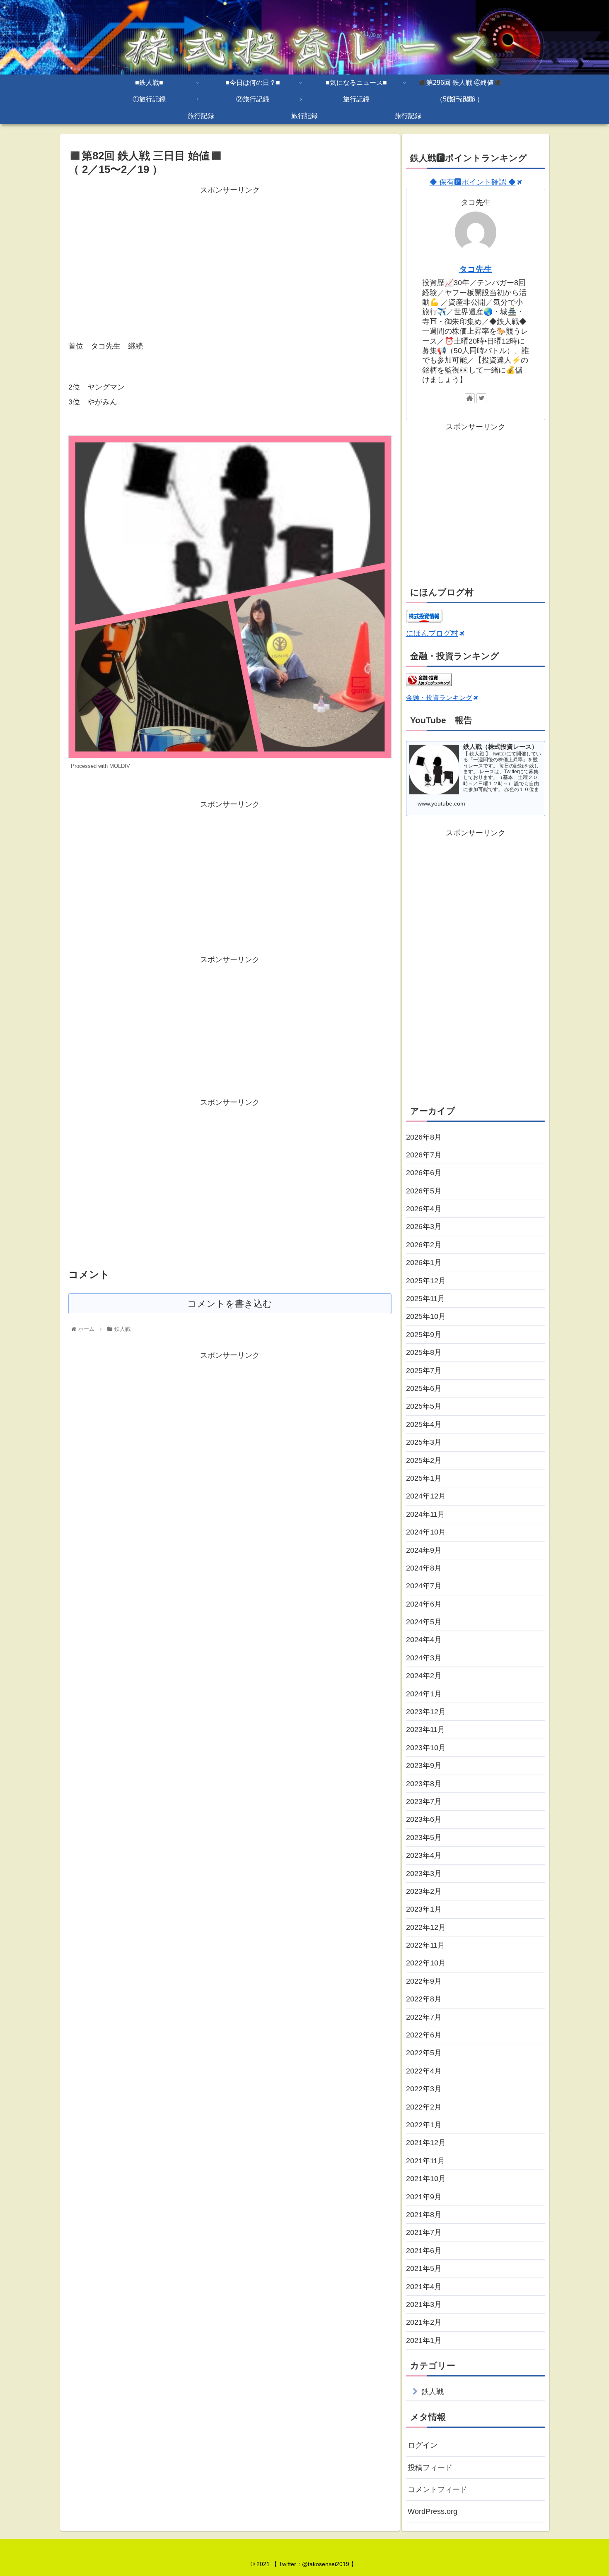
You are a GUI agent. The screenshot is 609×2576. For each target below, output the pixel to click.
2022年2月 (424, 2107)
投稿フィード (430, 2468)
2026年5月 (424, 1191)
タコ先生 (476, 269)
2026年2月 (424, 1245)
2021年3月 (424, 2304)
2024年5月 (424, 1622)
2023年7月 (424, 1802)
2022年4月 (424, 2071)
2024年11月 (425, 1514)
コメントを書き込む (230, 1304)
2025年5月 (424, 1406)
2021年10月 (426, 2179)
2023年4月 (424, 1855)
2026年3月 (424, 1227)
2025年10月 (426, 1316)
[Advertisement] (230, 255)
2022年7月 (424, 2017)
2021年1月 (424, 2340)
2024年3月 (424, 1658)
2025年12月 (426, 1281)
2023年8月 (424, 1784)
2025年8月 (424, 1352)
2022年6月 (424, 2035)
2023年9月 (424, 1765)
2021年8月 (424, 2215)
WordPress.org (433, 2511)
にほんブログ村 (432, 633)
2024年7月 (424, 1586)
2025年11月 (425, 1299)
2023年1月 (424, 1909)
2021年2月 (424, 2322)
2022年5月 (424, 2053)
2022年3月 (424, 2089)
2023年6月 (424, 1819)
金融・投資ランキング (439, 698)
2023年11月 (425, 1729)
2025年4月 (424, 1424)
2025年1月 (424, 1478)
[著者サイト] (470, 398)
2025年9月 (424, 1335)
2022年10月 (426, 1963)
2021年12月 (426, 2143)
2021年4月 (424, 2287)
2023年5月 (424, 1838)
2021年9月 (424, 2197)
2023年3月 (424, 1874)
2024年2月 (424, 1676)
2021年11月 (425, 2161)
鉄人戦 (433, 2392)
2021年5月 (424, 2268)
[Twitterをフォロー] (481, 398)
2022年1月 (424, 2125)
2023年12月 (426, 1712)
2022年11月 (425, 1945)
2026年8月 (424, 1137)
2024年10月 (426, 1532)
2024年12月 (426, 1496)
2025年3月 (424, 1442)
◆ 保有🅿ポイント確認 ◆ (473, 182)
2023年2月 (424, 1891)
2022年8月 (424, 1999)
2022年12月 (426, 1927)
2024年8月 (424, 1568)
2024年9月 (424, 1550)
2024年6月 (424, 1604)
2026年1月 (424, 1263)
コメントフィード (437, 2489)
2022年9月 (424, 1981)
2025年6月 (424, 1388)
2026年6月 (424, 1173)
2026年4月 (424, 1209)
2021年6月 (424, 2251)
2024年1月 (424, 1694)
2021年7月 (424, 2232)
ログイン (423, 2445)
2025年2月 (424, 1460)
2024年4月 (424, 1640)
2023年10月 (426, 1748)
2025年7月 (424, 1371)
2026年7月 (424, 1155)
